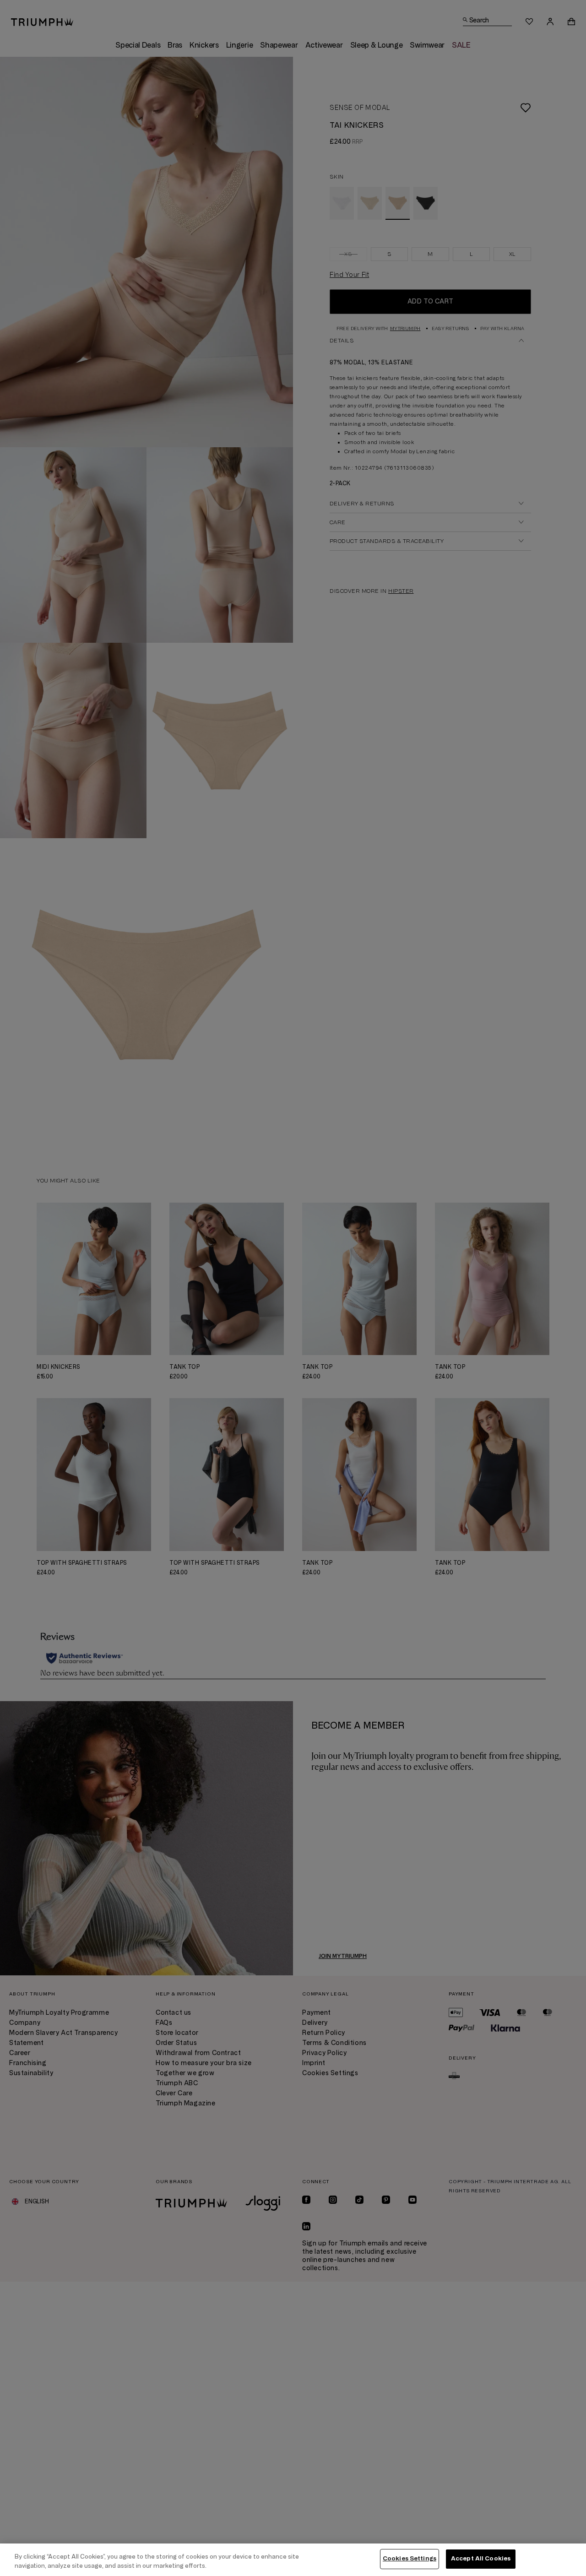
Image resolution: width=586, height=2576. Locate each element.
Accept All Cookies (481, 2559)
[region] (293, 2560)
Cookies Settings (410, 2559)
